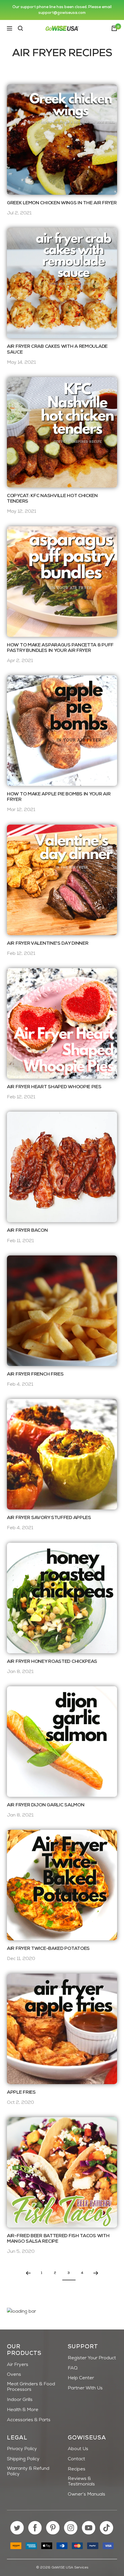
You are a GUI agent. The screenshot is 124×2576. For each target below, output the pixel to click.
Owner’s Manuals (87, 2494)
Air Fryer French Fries (35, 1374)
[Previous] (28, 2273)
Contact (76, 2459)
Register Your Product (92, 2358)
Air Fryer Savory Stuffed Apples (49, 1518)
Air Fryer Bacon (27, 1231)
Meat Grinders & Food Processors (31, 2387)
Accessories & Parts (29, 2420)
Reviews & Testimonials (81, 2482)
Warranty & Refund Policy (28, 2471)
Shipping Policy (23, 2459)
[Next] (96, 2273)
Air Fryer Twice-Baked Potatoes (48, 1949)
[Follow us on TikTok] (107, 2528)
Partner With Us (85, 2388)
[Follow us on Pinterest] (53, 2528)
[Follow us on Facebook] (35, 2528)
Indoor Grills (20, 2400)
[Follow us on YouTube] (89, 2528)
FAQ (73, 2368)
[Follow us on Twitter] (17, 2528)
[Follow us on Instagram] (71, 2528)
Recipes (77, 2469)
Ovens (14, 2375)
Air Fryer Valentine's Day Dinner (48, 944)
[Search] (20, 28)
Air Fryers (18, 2365)
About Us (78, 2449)
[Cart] (114, 28)
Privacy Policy (22, 2449)
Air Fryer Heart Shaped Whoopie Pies (54, 1087)
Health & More (23, 2410)
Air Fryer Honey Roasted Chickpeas (52, 1662)
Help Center (81, 2378)
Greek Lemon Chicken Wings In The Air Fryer (62, 203)
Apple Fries (21, 2093)
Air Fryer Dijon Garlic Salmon (46, 1805)
